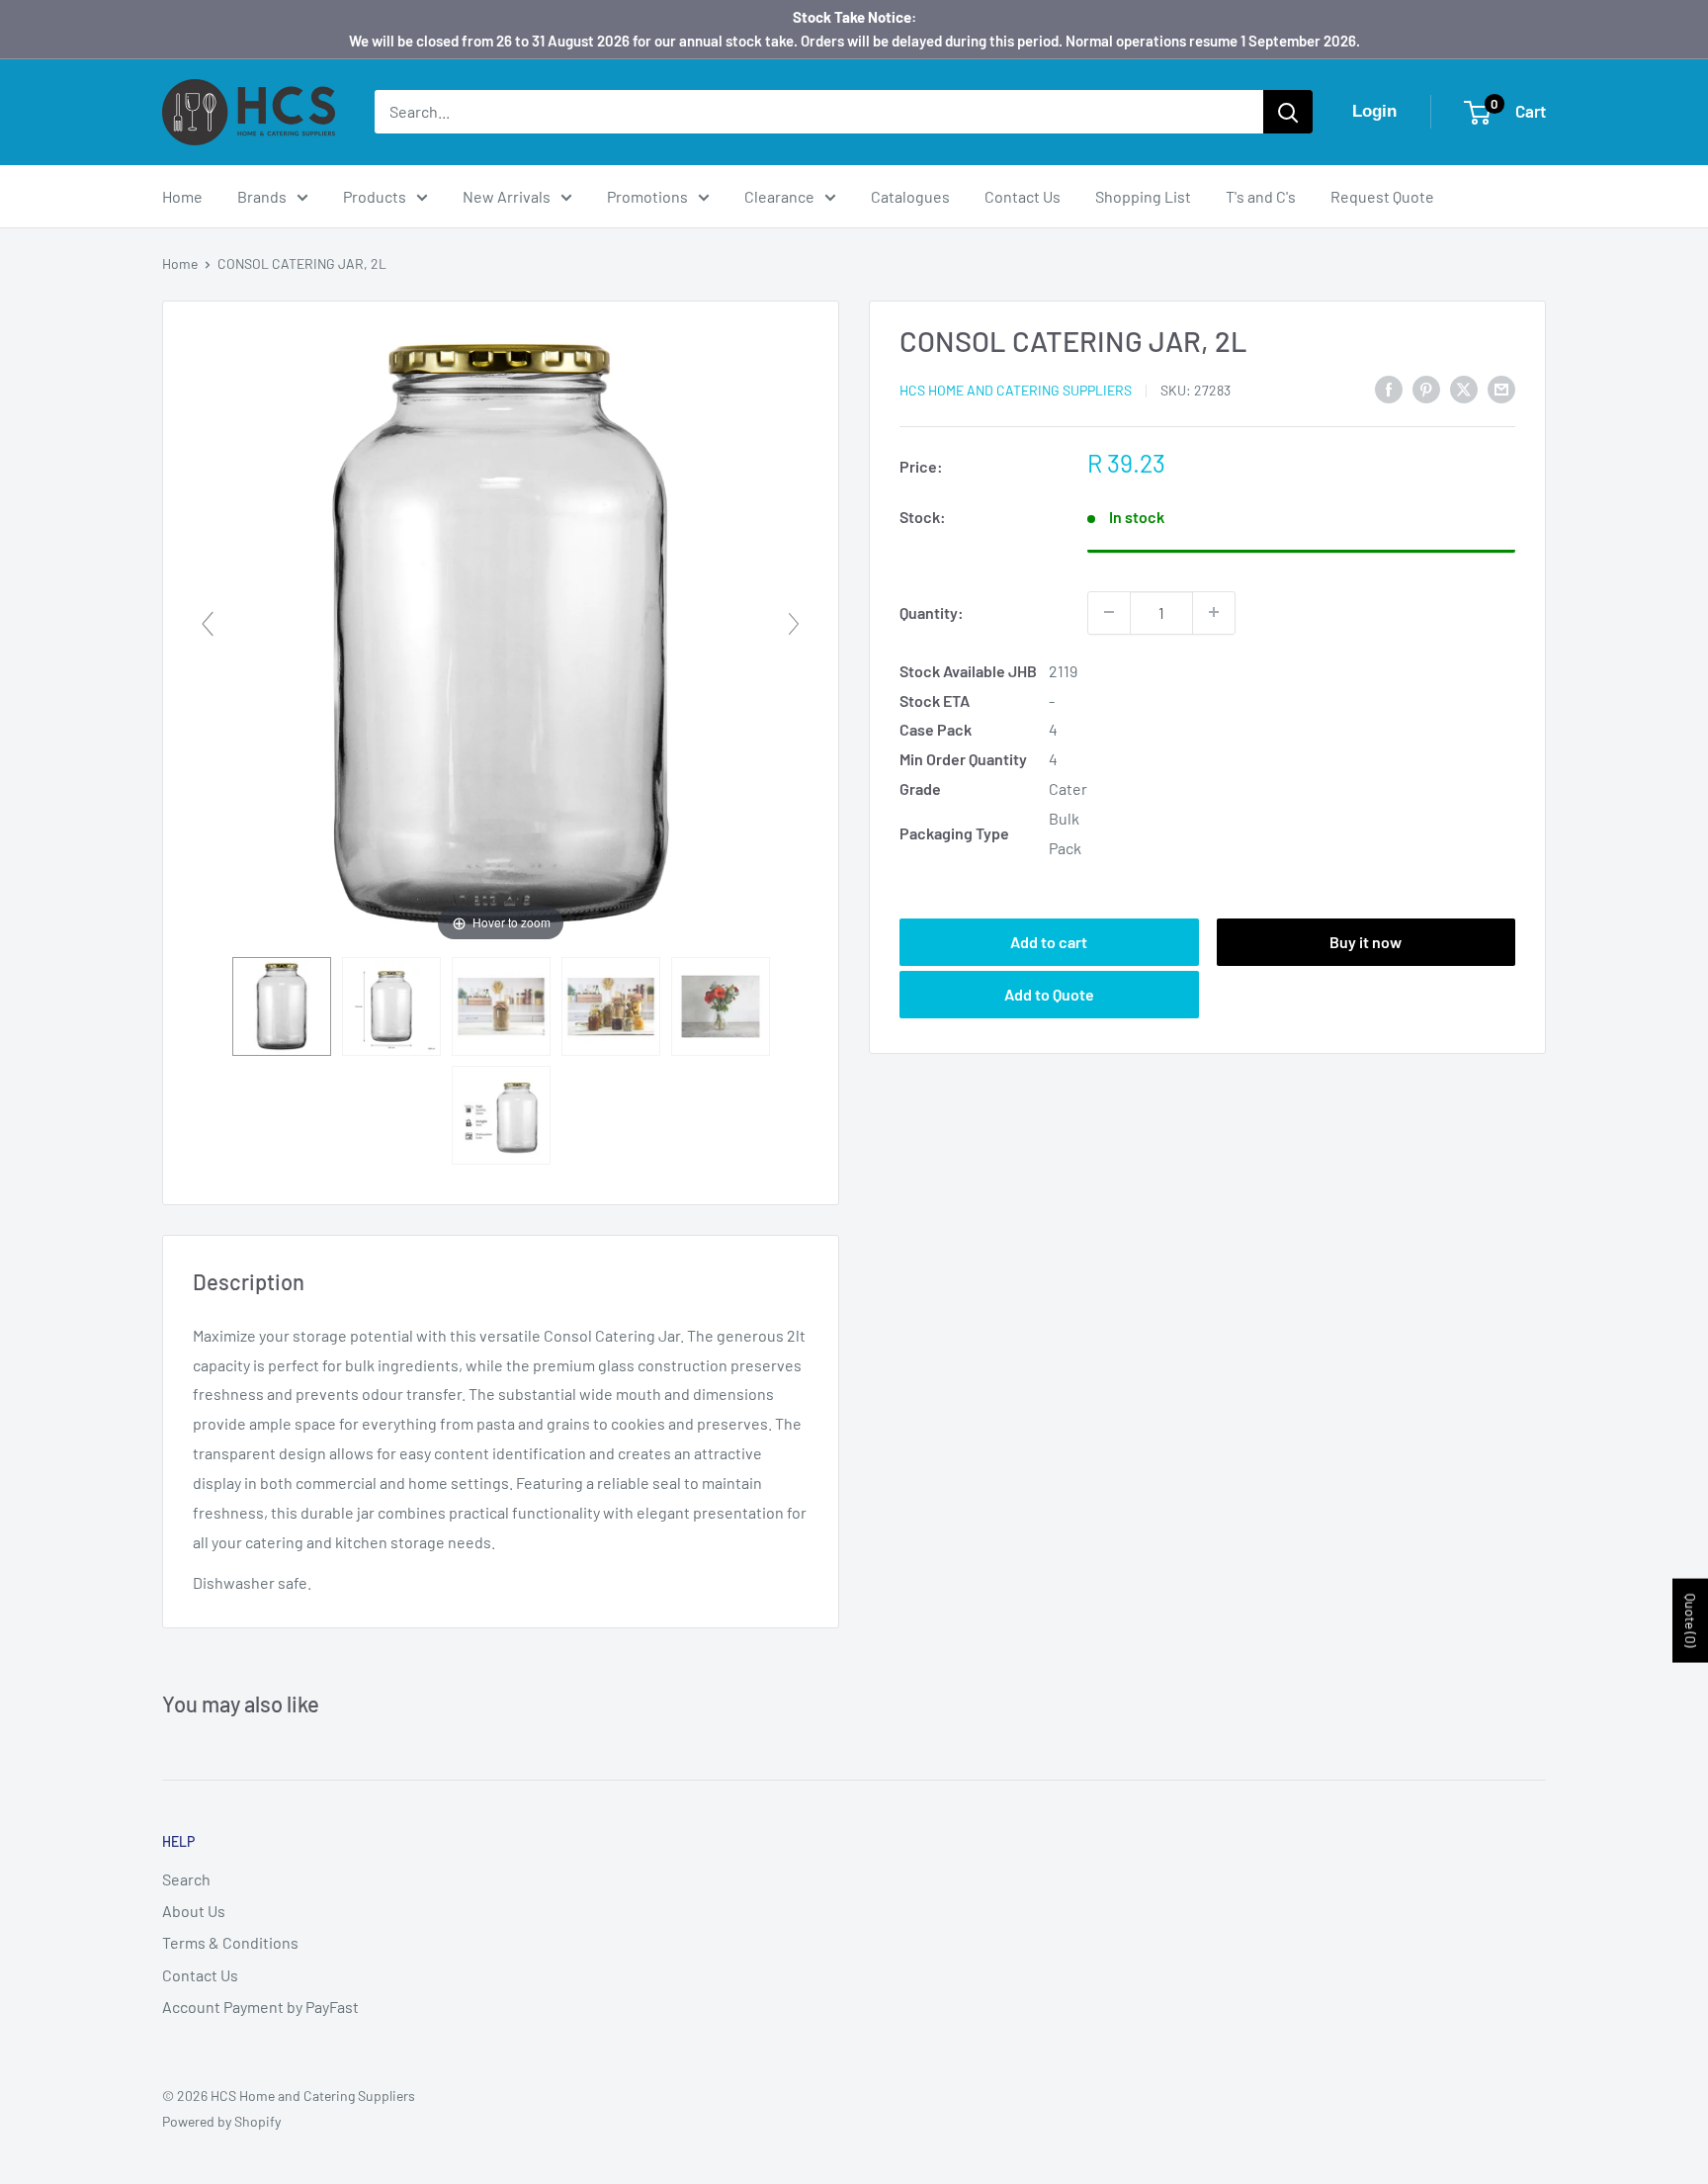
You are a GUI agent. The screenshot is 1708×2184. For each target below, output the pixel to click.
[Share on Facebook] (1389, 388)
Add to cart (1049, 942)
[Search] (1288, 112)
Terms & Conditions (230, 1942)
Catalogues (910, 196)
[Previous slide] (208, 624)
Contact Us (1023, 196)
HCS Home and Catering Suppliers (1016, 390)
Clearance (779, 196)
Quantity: (932, 612)
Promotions (647, 196)
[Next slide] (794, 624)
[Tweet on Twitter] (1464, 388)
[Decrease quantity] (1109, 612)
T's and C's (1261, 196)
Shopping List (1143, 196)
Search (186, 1879)
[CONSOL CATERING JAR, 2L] (282, 1006)
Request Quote (1382, 196)
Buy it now (1366, 942)
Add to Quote (1049, 994)
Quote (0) (1691, 1620)
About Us (194, 1911)
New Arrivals (507, 196)
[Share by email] (1501, 388)
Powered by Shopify (221, 2121)
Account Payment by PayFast (260, 2007)
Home (182, 196)
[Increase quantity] (1214, 612)
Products (375, 196)
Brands (262, 196)
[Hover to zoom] (501, 631)
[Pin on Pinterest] (1426, 388)
